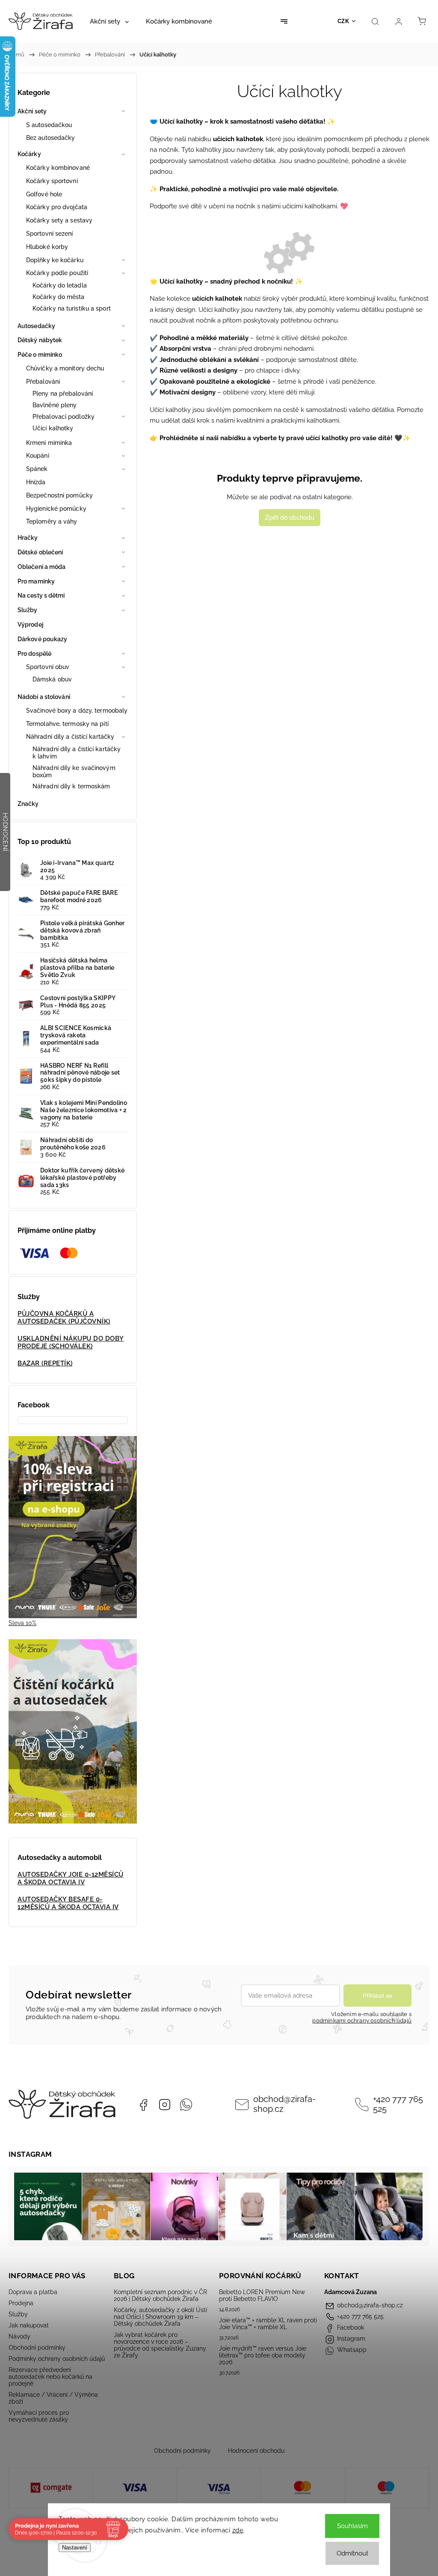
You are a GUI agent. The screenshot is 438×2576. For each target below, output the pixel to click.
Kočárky (29, 154)
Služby (28, 610)
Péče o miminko (40, 355)
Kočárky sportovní (52, 181)
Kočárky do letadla (60, 285)
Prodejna (21, 2303)
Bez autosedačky (51, 138)
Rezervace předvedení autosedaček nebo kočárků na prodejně (50, 2377)
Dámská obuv (52, 679)
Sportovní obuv (48, 667)
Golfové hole (44, 194)
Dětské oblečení (40, 552)
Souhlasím (352, 2526)
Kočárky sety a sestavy (59, 220)
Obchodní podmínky (37, 2348)
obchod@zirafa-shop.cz (284, 2104)
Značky (28, 804)
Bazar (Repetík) (45, 1363)
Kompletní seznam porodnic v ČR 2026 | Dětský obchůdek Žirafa (160, 2295)
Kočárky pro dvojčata (57, 207)
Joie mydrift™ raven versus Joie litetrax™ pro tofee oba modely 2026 (263, 2355)
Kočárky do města (59, 297)
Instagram (165, 2105)
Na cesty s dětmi (41, 595)
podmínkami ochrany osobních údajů (362, 2021)
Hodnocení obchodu (256, 2451)
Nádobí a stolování (44, 697)
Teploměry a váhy (52, 521)
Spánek (37, 469)
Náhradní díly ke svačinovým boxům (74, 771)
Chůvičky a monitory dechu (65, 368)
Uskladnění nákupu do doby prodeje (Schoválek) (71, 1342)
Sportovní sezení (50, 234)
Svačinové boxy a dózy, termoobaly (77, 711)
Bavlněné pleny (55, 405)
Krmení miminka (49, 443)
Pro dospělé (34, 654)
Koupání (38, 456)
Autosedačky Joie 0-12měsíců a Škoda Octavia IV (71, 1878)
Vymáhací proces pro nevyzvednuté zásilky (39, 2416)
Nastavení (75, 2548)
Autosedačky (36, 326)
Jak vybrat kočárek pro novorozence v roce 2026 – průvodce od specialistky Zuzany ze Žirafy (160, 2345)
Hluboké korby (47, 247)
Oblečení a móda (42, 567)
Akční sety (32, 111)
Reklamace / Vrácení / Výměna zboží (53, 2398)
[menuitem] (109, 21)
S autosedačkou (49, 125)
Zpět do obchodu (290, 518)
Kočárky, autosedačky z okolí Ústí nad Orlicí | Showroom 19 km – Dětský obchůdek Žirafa (160, 2317)
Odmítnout (352, 2553)
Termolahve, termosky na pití (67, 724)
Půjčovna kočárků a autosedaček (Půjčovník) (64, 1318)
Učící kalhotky (53, 428)
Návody (19, 2336)
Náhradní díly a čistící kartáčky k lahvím (77, 753)
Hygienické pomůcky (56, 509)
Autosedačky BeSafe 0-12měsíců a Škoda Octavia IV (68, 1903)
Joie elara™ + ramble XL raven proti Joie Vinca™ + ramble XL (268, 2324)
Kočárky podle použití (57, 273)
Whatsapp (186, 2105)
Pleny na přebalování (63, 394)
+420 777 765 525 (398, 2104)
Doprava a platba (33, 2292)
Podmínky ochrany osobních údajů (57, 2359)
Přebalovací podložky (64, 417)
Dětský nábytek (40, 340)
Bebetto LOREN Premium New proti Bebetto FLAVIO (262, 2295)
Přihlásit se (377, 1996)
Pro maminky (36, 581)
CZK (343, 21)
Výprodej (30, 625)
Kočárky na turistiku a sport (72, 308)
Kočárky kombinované (58, 168)
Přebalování (43, 382)
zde (238, 2530)
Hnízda (36, 482)
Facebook (143, 2105)
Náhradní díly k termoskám (71, 786)
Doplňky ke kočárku (55, 260)
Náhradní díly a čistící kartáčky (70, 737)
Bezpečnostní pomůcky (59, 495)
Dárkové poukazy (43, 639)
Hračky (28, 538)
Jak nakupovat (29, 2325)
